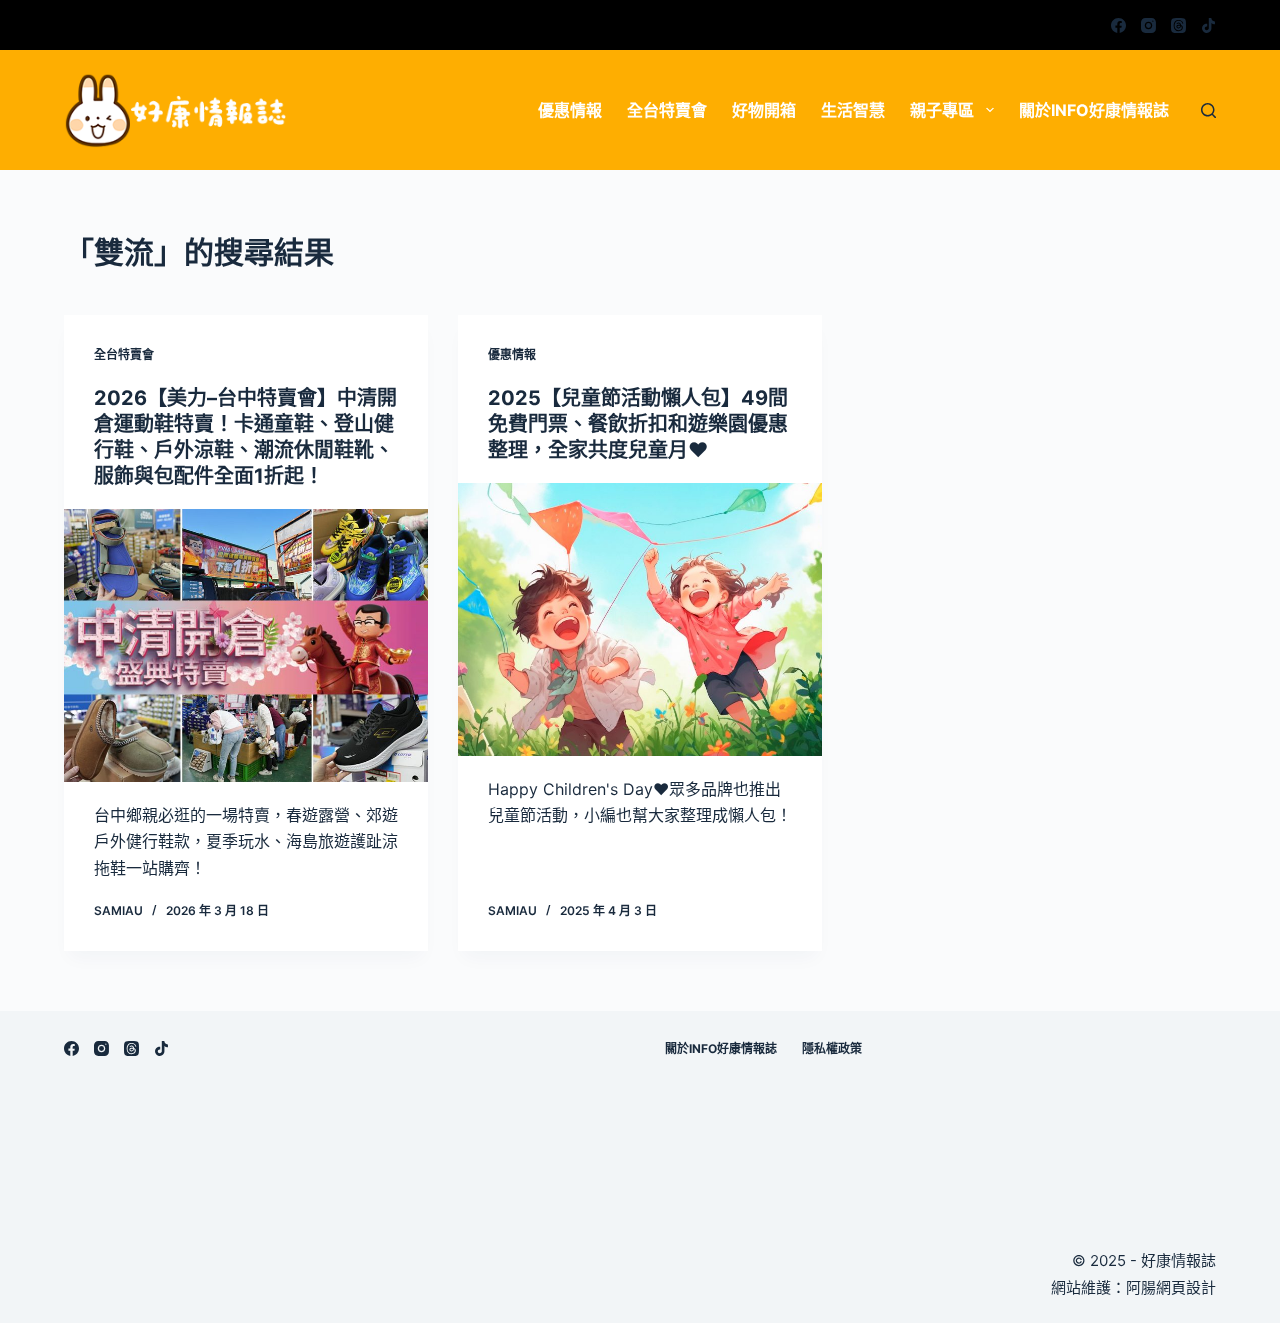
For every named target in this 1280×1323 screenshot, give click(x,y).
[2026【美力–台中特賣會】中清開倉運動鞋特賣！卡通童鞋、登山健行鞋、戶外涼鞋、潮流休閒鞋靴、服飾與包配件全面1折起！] (246, 645)
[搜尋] (1208, 110)
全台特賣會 (667, 110)
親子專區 (942, 110)
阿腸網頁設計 (1171, 1287)
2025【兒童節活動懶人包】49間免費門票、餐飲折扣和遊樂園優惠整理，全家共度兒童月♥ (638, 424)
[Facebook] (1118, 25)
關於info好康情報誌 (1094, 110)
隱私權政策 (832, 1048)
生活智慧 (853, 110)
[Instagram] (1148, 25)
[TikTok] (1208, 25)
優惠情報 (570, 110)
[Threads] (1178, 25)
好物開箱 (764, 110)
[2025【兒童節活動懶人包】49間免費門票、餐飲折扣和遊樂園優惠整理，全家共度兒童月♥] (640, 619)
